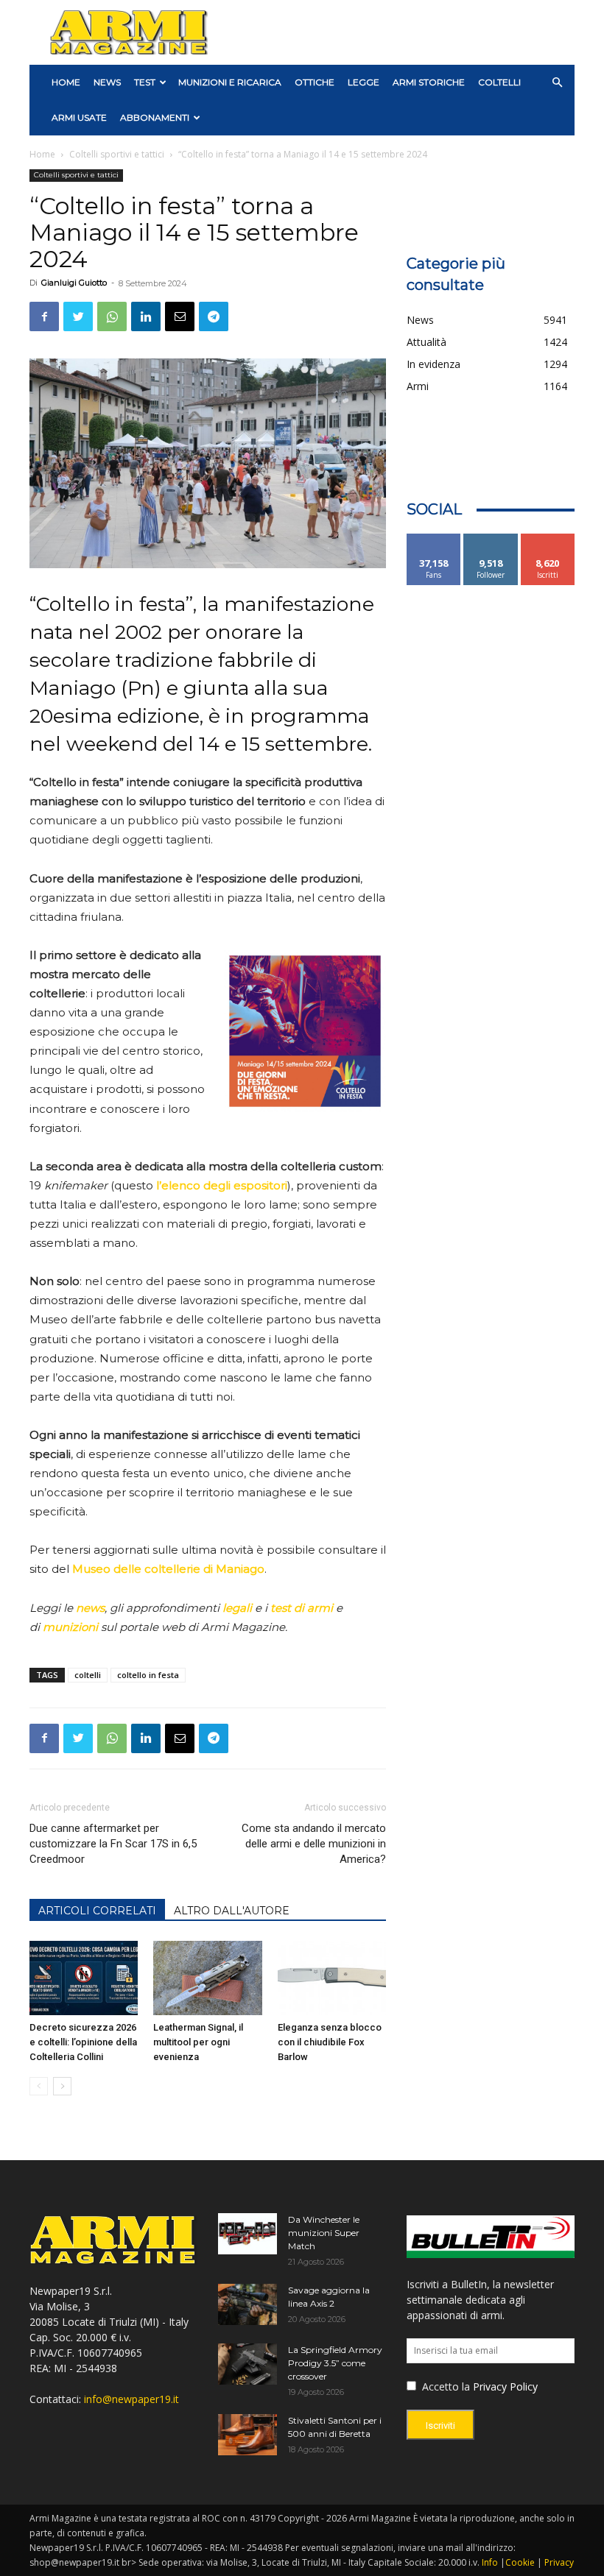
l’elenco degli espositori (222, 1185)
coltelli (88, 1675)
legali (237, 1608)
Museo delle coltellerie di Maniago (168, 1569)
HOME (66, 82)
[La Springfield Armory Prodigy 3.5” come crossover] (247, 2364)
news (90, 1608)
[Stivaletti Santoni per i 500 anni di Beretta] (247, 2435)
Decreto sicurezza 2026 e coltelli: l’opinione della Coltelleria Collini (83, 2042)
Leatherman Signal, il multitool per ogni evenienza (198, 2042)
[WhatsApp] (112, 316)
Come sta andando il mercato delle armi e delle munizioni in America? (314, 1844)
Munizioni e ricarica (230, 82)
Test (145, 82)
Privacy (559, 2562)
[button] (557, 83)
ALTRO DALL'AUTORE (232, 1911)
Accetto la (445, 2386)
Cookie (520, 2562)
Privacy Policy (505, 2386)
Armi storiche (429, 82)
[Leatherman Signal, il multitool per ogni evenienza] (207, 1978)
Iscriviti (548, 539)
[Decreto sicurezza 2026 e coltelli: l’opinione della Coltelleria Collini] (84, 1978)
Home (42, 154)
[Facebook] (44, 316)
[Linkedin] (146, 316)
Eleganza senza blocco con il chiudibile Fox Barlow (330, 2042)
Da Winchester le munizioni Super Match (324, 2233)
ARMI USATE (79, 117)
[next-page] (62, 2086)
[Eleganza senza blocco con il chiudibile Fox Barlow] (332, 1978)
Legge (364, 82)
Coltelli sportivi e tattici (117, 154)
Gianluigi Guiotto (74, 283)
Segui (491, 539)
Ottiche (315, 82)
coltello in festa (148, 1675)
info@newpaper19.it (131, 2399)
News (107, 82)
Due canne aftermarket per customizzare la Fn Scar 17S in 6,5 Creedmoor (113, 1844)
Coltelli (499, 82)
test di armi (302, 1608)
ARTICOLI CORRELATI (97, 1911)
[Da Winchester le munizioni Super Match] (247, 2234)
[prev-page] (39, 2086)
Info (490, 2562)
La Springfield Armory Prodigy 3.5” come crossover (335, 2363)
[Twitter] (78, 316)
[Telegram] (214, 316)
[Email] (180, 316)
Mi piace (434, 539)
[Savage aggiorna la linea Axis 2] (247, 2304)
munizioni (70, 1627)
